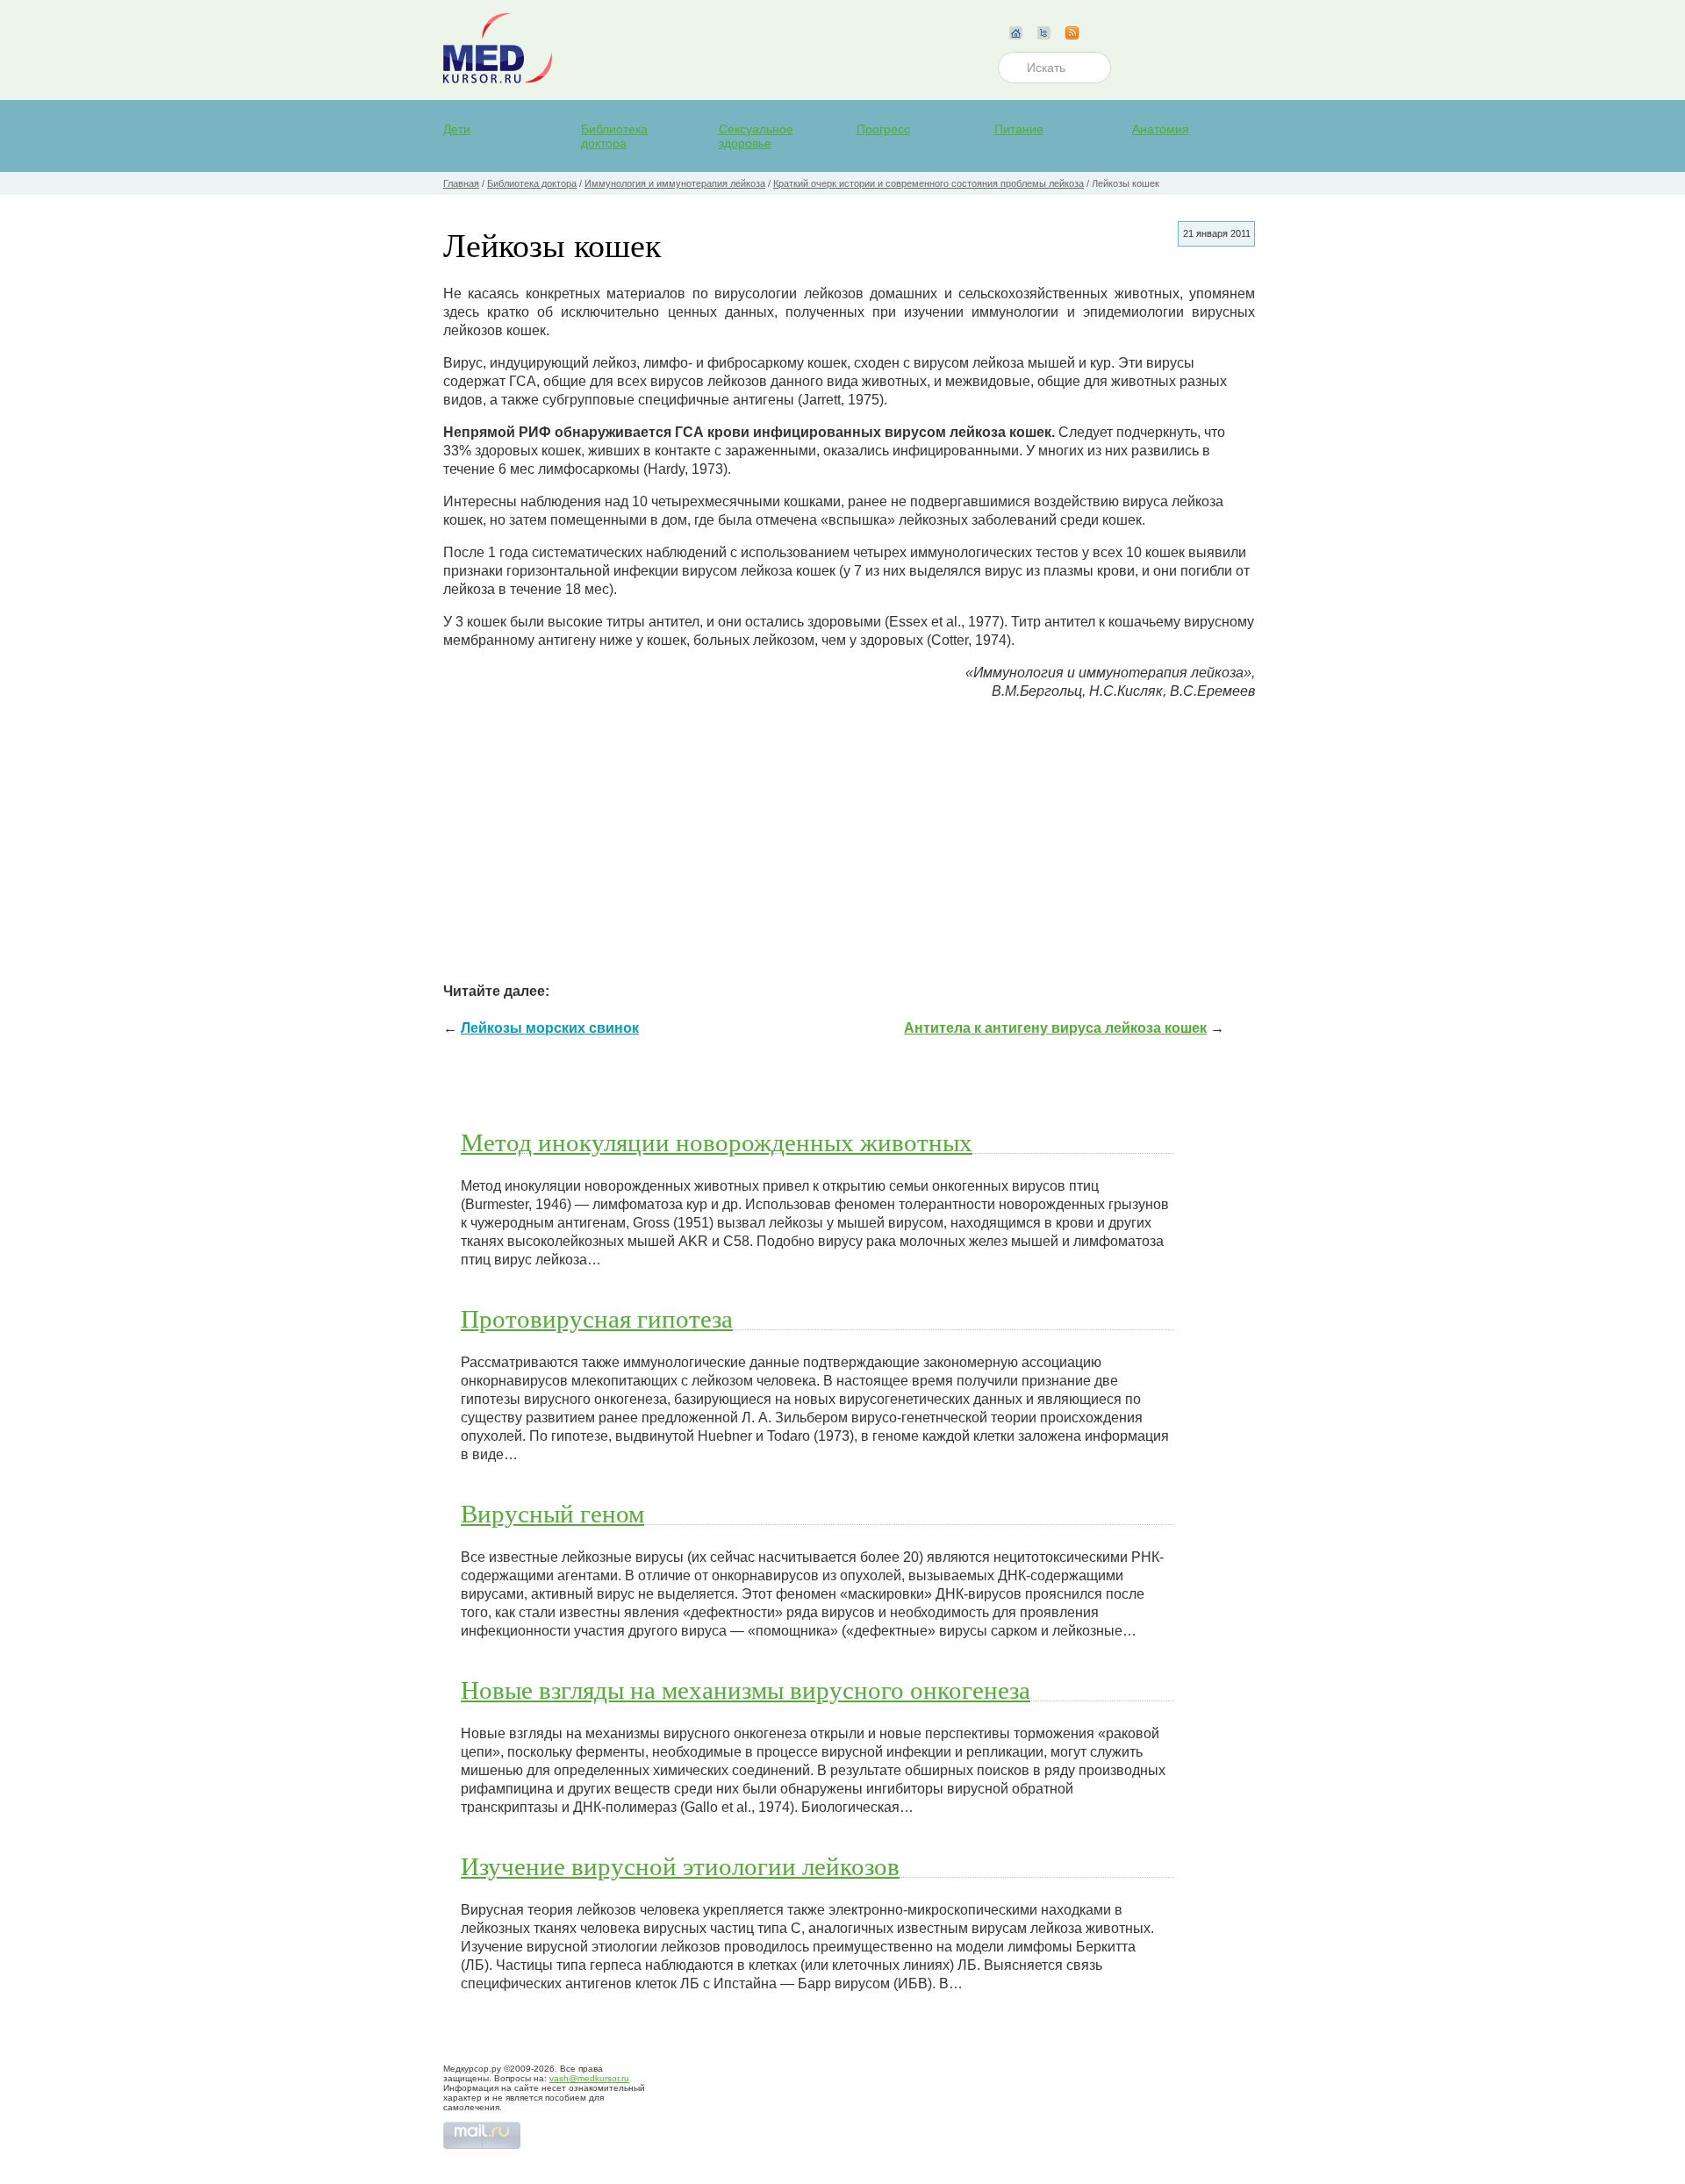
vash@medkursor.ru (589, 2078)
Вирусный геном (552, 1513)
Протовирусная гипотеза (597, 1318)
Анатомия (1161, 129)
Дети (457, 129)
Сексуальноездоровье (756, 136)
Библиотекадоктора (614, 136)
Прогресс (883, 129)
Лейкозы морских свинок (550, 1028)
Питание (1019, 129)
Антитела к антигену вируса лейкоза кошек (1055, 1028)
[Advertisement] (849, 837)
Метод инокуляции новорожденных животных (717, 1142)
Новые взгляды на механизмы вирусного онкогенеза (746, 1689)
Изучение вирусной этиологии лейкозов (680, 1865)
